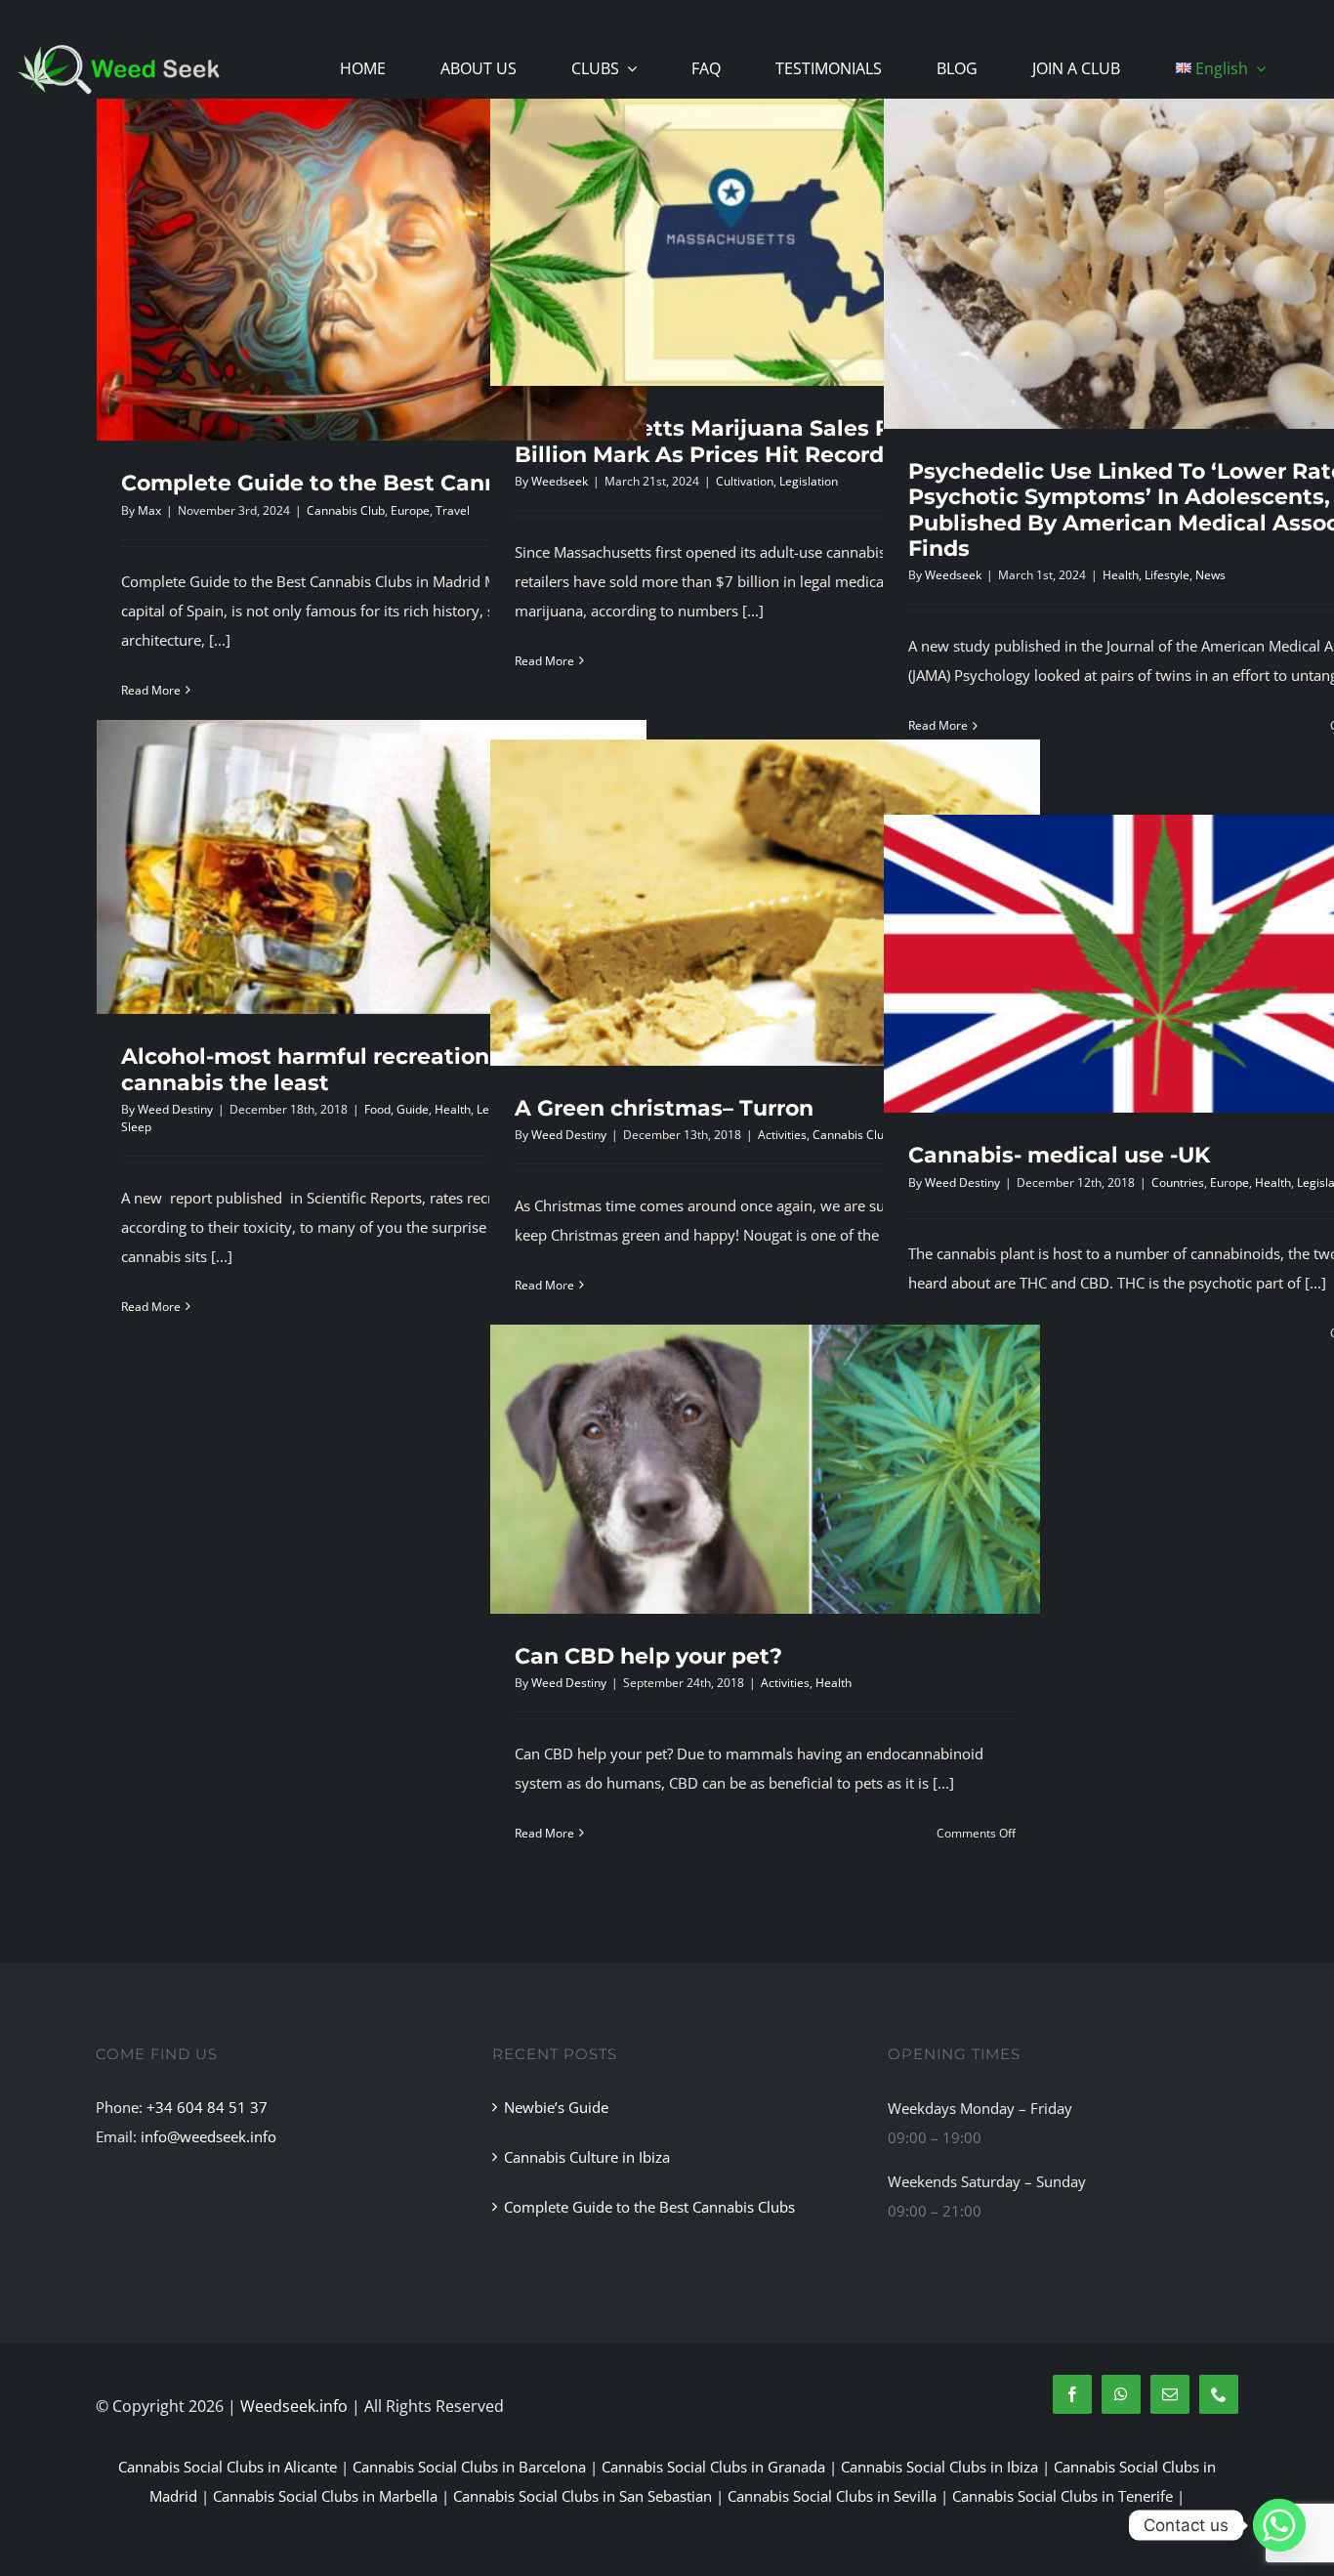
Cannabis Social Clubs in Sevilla (832, 2496)
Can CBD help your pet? (648, 1656)
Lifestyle (1167, 575)
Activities (782, 1135)
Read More (151, 690)
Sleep (136, 1127)
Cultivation (745, 481)
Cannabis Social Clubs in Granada (713, 2467)
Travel (453, 510)
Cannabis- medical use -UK (1059, 1155)
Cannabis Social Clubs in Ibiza (939, 2467)
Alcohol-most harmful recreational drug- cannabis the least (349, 1069)
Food (377, 1109)
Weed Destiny (175, 1109)
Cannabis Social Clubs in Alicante (228, 2467)
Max (149, 510)
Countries (1178, 1182)
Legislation (809, 481)
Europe (410, 510)
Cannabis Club (346, 510)
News (1210, 575)
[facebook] (1072, 2394)
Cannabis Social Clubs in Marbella (325, 2496)
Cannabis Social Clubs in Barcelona (469, 2467)
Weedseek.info (294, 2406)
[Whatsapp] (1279, 2525)
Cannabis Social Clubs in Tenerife (1063, 2496)
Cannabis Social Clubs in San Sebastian (583, 2496)
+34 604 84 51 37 (207, 2107)
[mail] (1170, 2394)
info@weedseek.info (208, 2136)
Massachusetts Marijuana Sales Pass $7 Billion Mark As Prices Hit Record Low (738, 441)
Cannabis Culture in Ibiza (587, 2157)
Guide (413, 1109)
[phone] (1219, 2394)
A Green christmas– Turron (664, 1108)
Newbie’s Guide (556, 2107)
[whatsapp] (1121, 2394)
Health (1121, 575)
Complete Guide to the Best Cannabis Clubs (368, 483)
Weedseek (560, 481)
